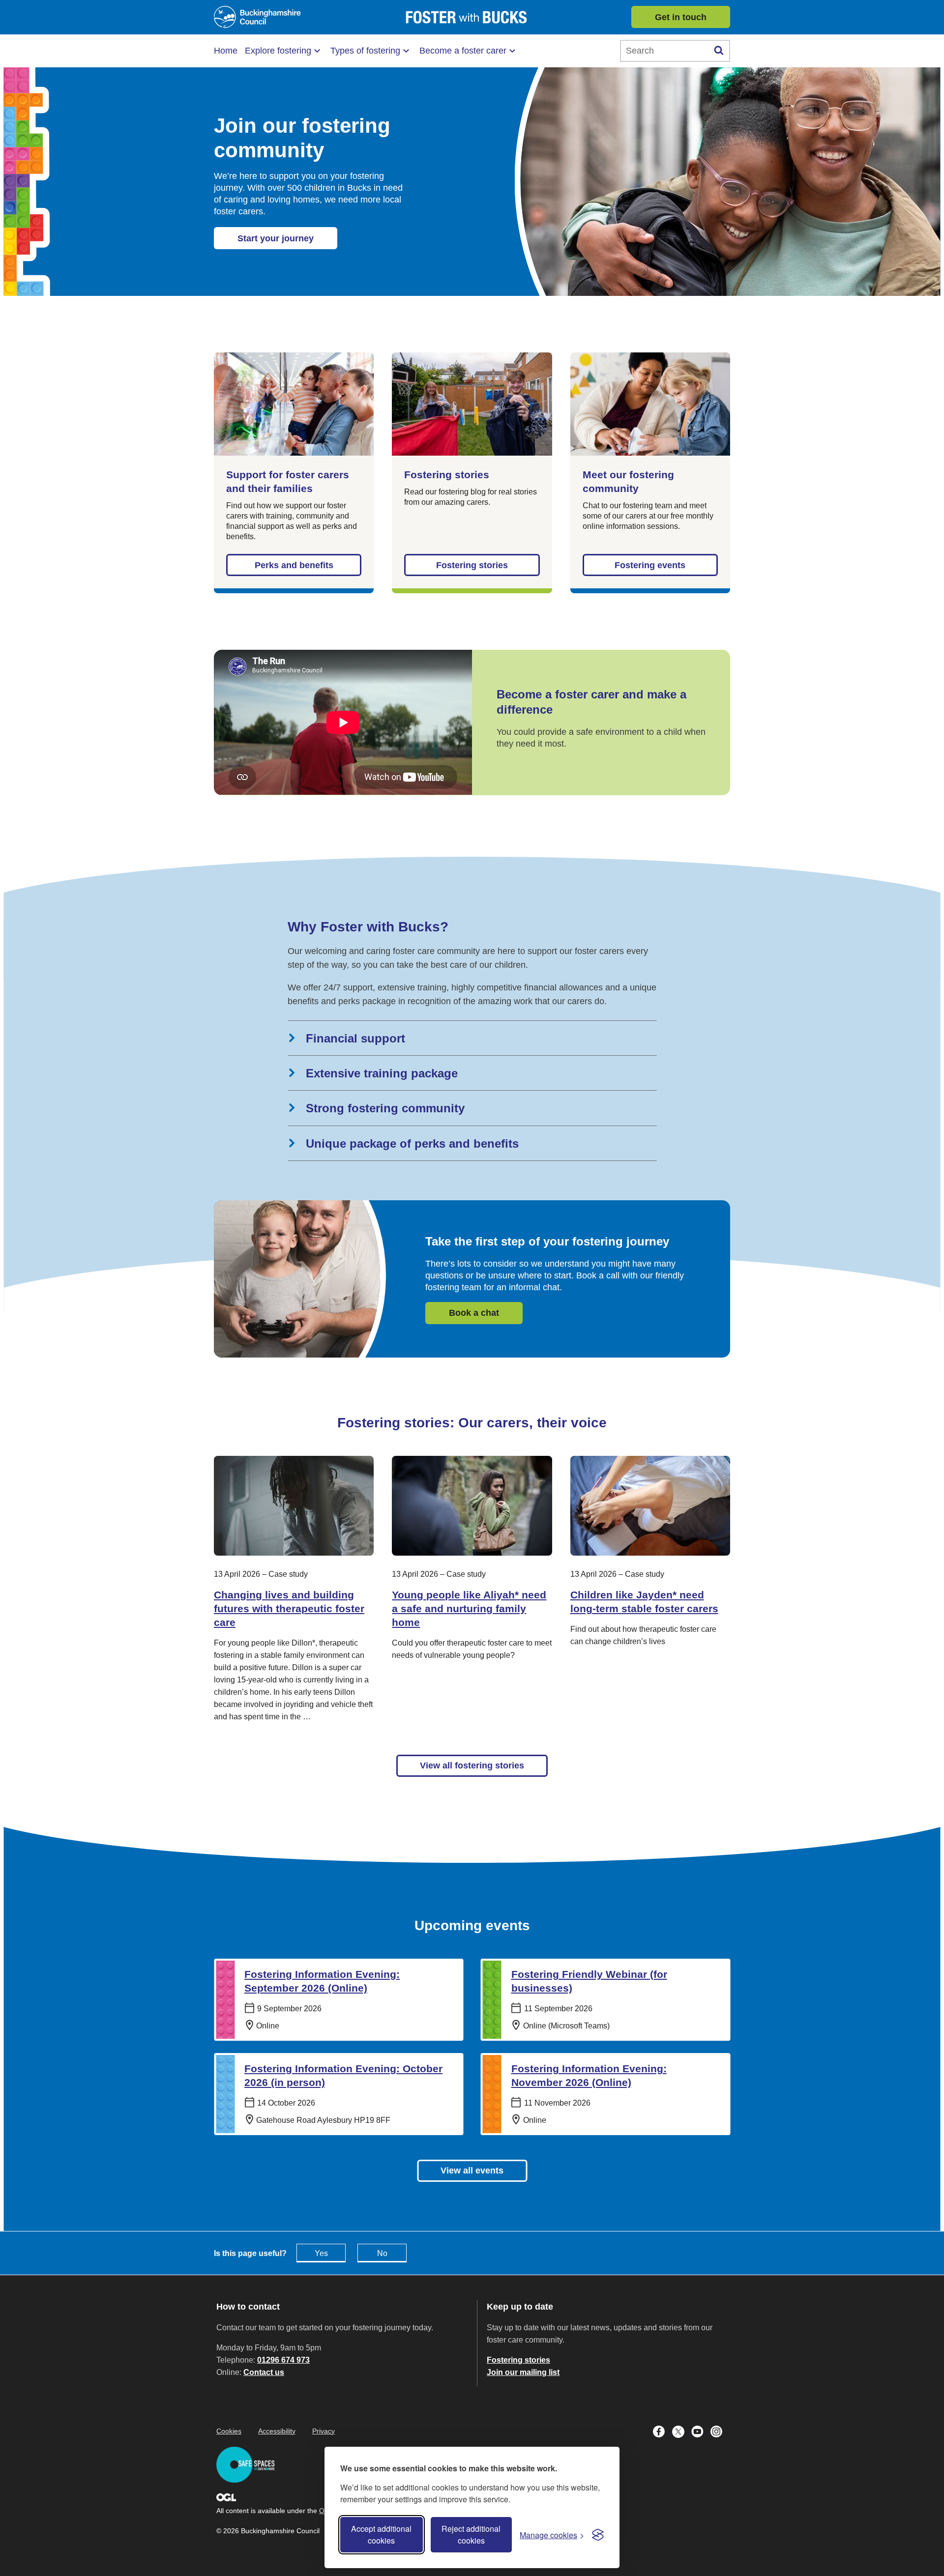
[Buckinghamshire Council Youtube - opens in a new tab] (701, 2431)
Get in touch (681, 17)
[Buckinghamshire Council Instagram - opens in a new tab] (719, 2431)
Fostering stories (472, 565)
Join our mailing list (523, 2372)
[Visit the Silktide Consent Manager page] (598, 2535)
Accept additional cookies (381, 2534)
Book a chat (474, 1313)
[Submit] (719, 51)
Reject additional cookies (471, 2534)
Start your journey (276, 238)
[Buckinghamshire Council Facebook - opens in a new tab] (663, 2431)
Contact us (264, 2372)
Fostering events (650, 565)
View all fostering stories (472, 1766)
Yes (321, 2253)
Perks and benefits (294, 565)
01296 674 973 (283, 2360)
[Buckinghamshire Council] (257, 17)
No (382, 2253)
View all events (472, 2171)
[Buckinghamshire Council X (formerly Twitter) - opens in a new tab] (682, 2431)
